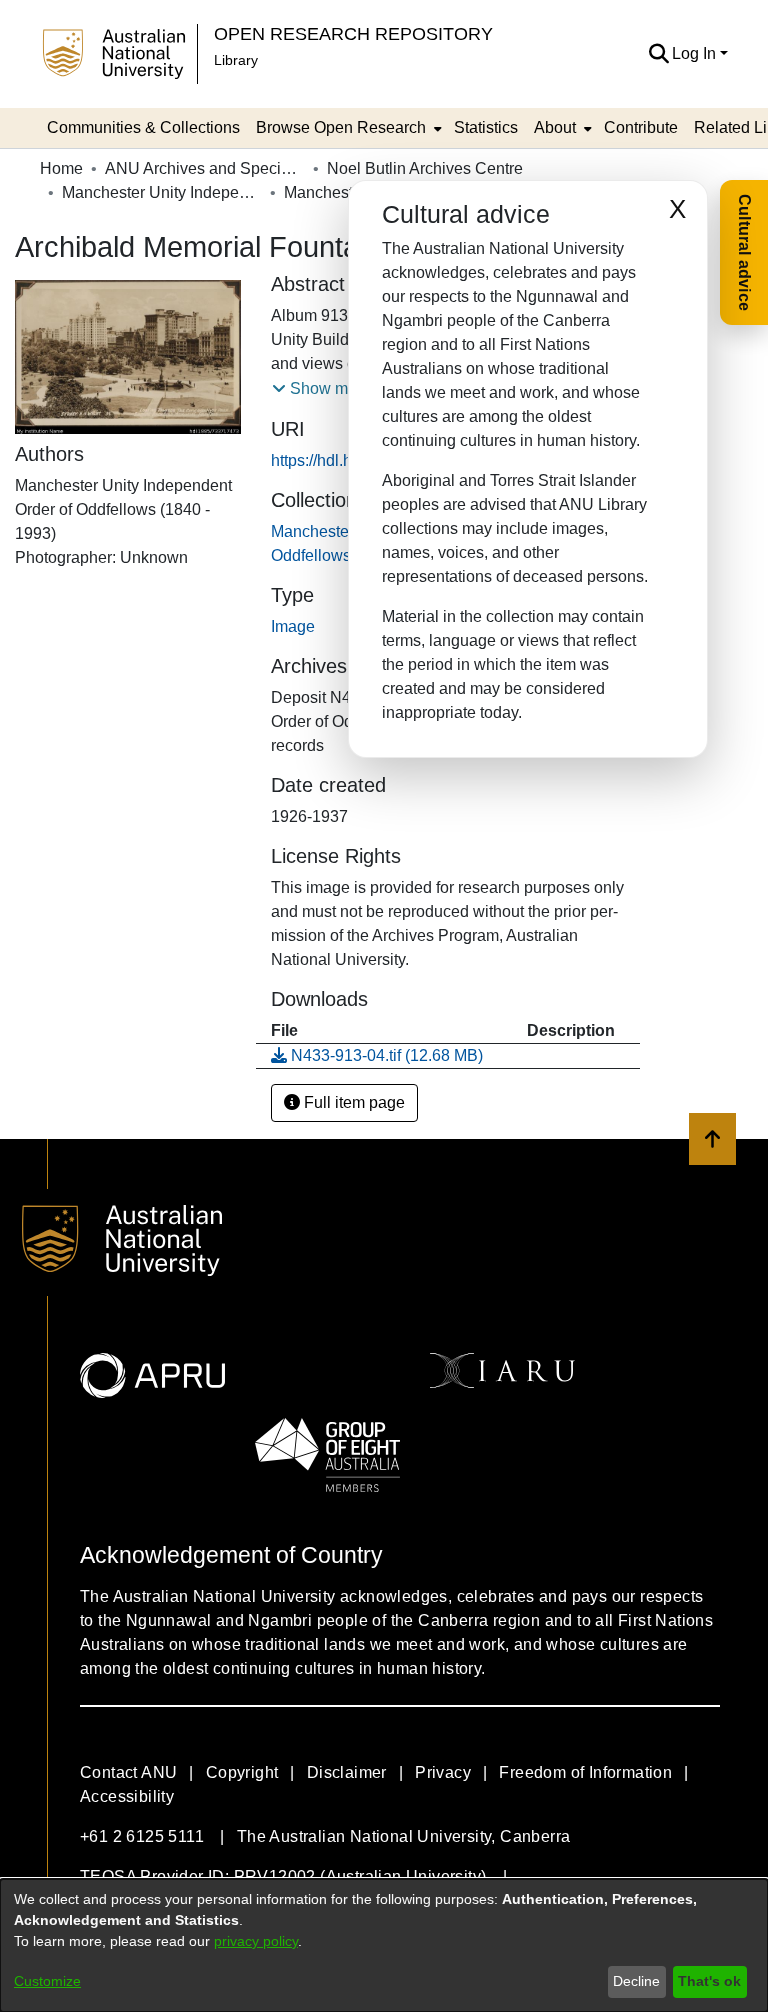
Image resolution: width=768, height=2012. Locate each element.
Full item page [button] (352, 1102)
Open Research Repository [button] (353, 33)
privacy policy (256, 1941)
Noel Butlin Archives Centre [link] (425, 168)
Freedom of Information (585, 1772)
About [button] (555, 127)
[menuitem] (347, 128)
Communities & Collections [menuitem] (143, 127)
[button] (658, 54)
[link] (377, 1055)
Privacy (443, 1772)
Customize (47, 1981)
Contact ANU (128, 1772)
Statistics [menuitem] (486, 127)
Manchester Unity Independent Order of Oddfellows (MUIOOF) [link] (162, 192)
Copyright (242, 1772)
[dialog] (384, 1945)
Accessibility (127, 1796)
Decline (636, 1981)
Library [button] (236, 60)
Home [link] (61, 168)
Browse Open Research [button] (341, 127)
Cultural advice (744, 252)
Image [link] (293, 626)
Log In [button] (696, 53)
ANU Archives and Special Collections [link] (205, 168)
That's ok (709, 1981)
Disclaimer (347, 1772)
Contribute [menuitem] (641, 127)
